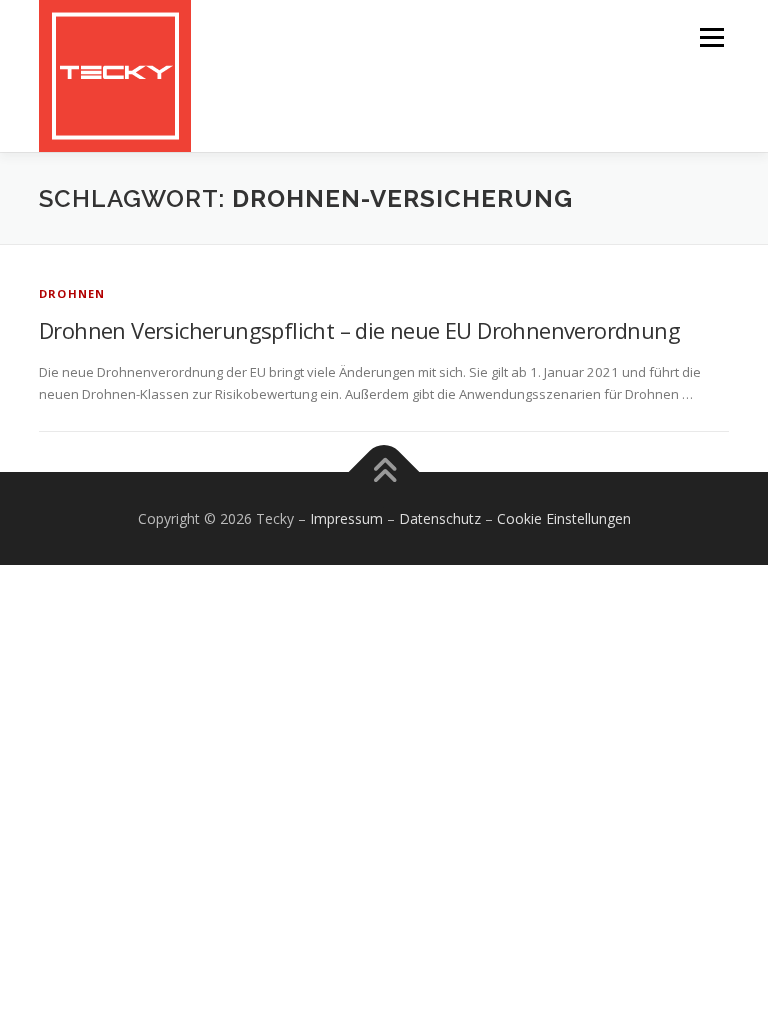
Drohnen (72, 293)
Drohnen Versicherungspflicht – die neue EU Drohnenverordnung (359, 330)
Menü (711, 37)
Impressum (346, 518)
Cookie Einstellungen (564, 518)
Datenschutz (440, 518)
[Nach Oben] (384, 471)
